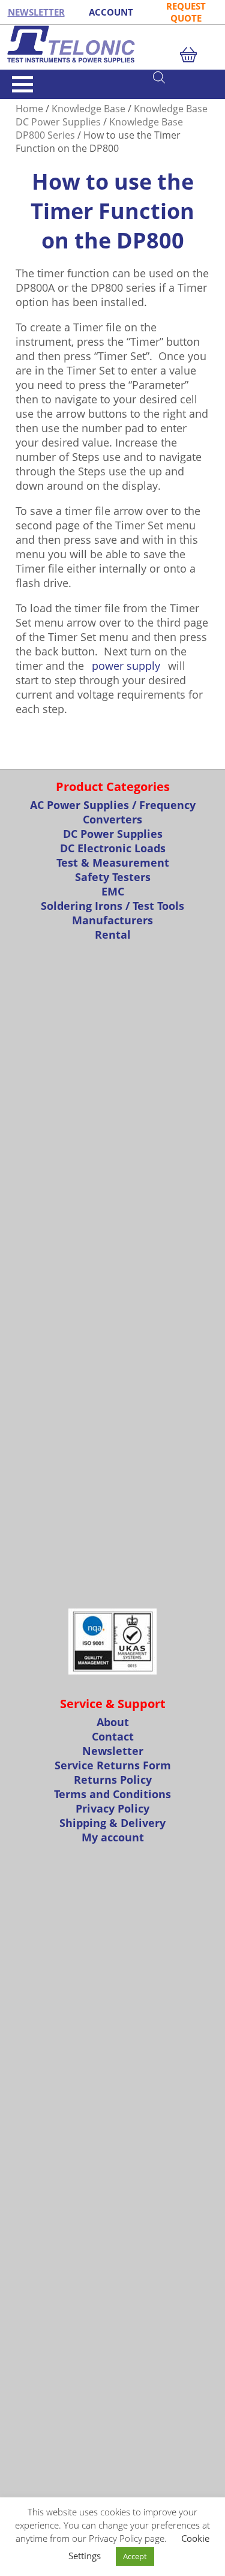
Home (29, 109)
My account (113, 1837)
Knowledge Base (88, 109)
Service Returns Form (113, 1765)
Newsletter (113, 1751)
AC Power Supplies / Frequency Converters (113, 812)
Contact (113, 1736)
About (113, 1722)
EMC (113, 891)
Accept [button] (135, 2556)
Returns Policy (113, 1780)
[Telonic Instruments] (112, 44)
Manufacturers (112, 920)
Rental (113, 934)
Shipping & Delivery (112, 1823)
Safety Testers (113, 877)
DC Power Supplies (113, 834)
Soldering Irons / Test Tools (112, 906)
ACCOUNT (111, 12)
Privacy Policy (112, 1808)
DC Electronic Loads (113, 848)
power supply (126, 666)
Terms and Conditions (112, 1794)
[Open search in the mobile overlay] (183, 77)
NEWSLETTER (36, 12)
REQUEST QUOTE (186, 12)
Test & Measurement (113, 862)
